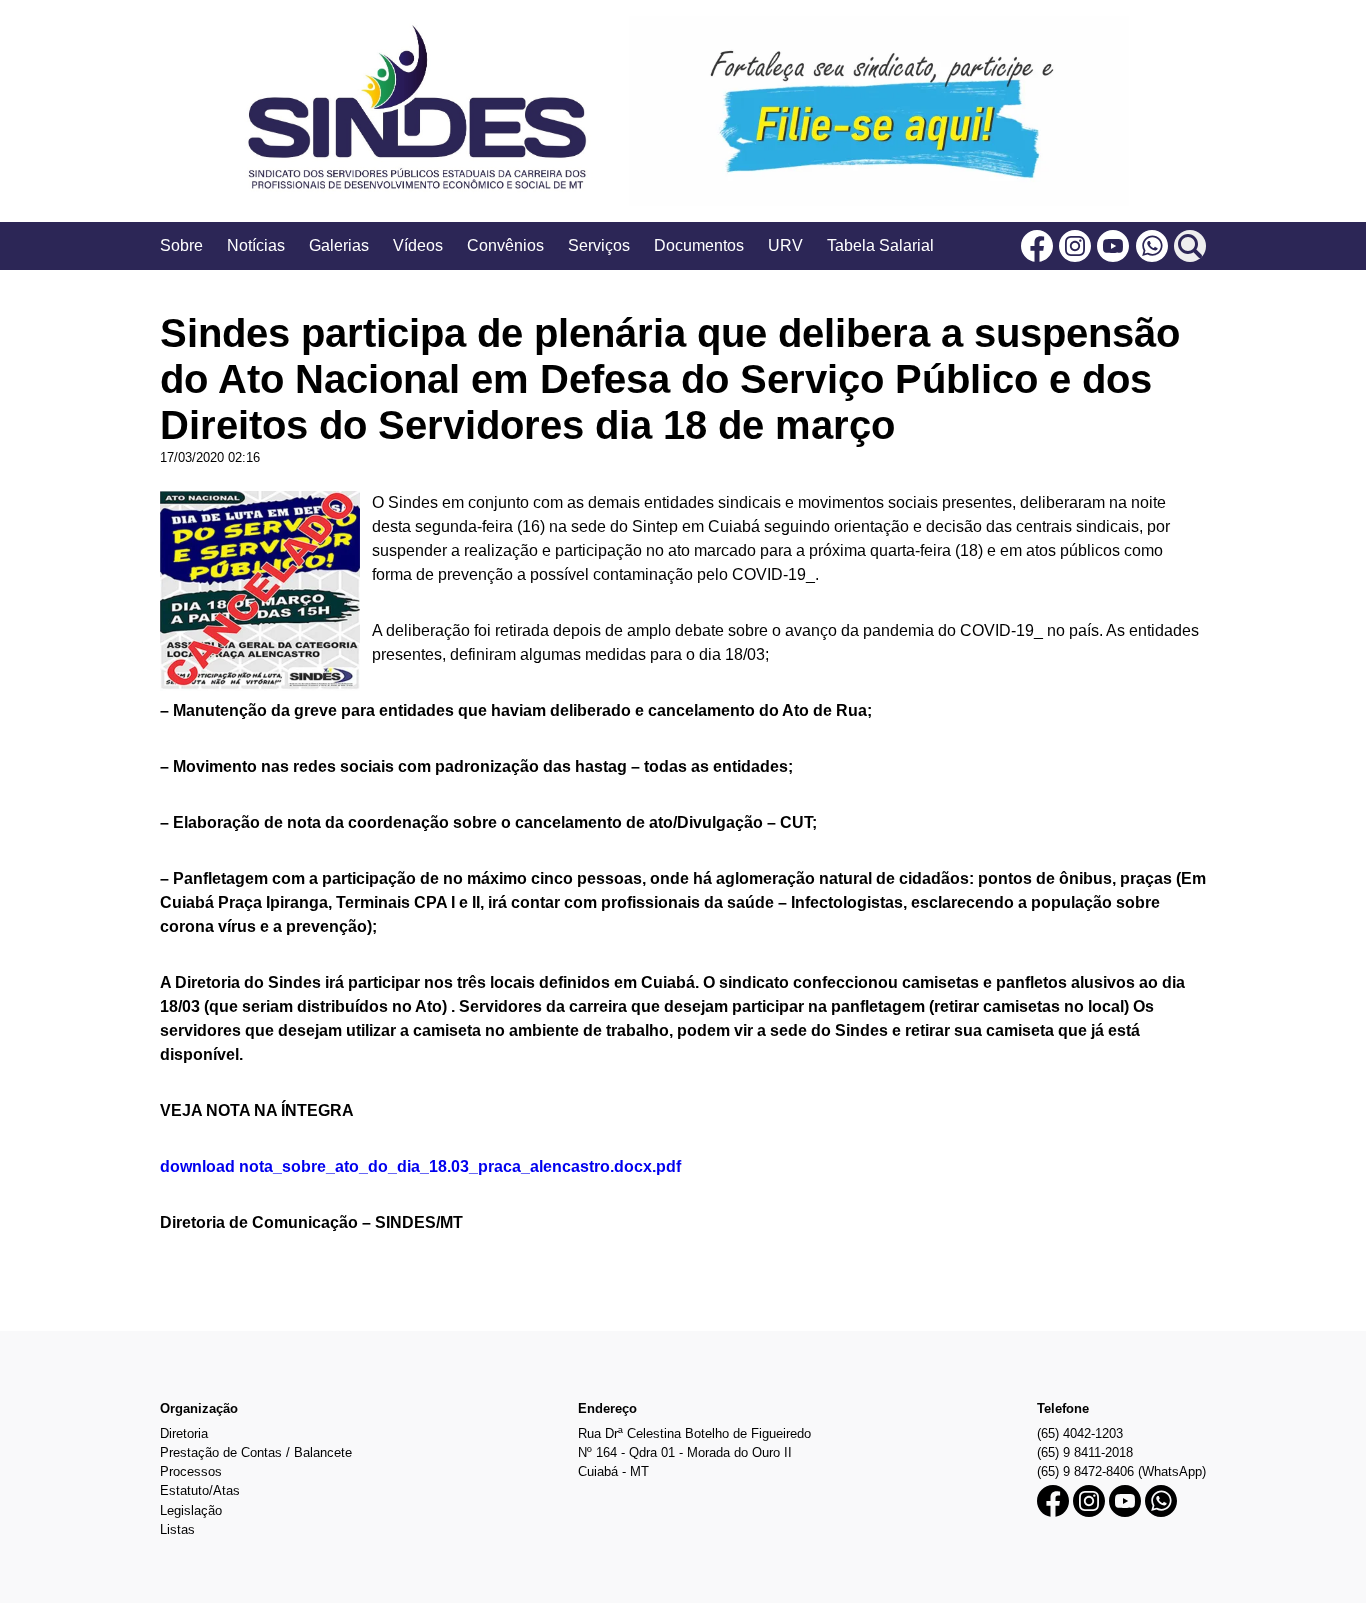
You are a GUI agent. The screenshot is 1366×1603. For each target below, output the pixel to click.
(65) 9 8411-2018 (1085, 1452)
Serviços (599, 245)
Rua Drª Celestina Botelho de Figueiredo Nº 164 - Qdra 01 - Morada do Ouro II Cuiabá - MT (694, 1452)
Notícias (256, 245)
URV (785, 245)
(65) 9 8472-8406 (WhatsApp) (1121, 1471)
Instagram (1075, 246)
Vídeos (418, 245)
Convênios (505, 245)
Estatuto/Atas (200, 1490)
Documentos (699, 245)
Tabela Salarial (880, 245)
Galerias (339, 245)
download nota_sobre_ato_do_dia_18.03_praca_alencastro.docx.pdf (420, 1166)
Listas (177, 1529)
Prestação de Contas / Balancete (256, 1452)
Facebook (1037, 246)
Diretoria (184, 1433)
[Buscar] (1190, 246)
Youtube (1113, 246)
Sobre (181, 245)
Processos (191, 1471)
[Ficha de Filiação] (879, 111)
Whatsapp (1152, 246)
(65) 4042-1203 (1080, 1433)
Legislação (191, 1510)
